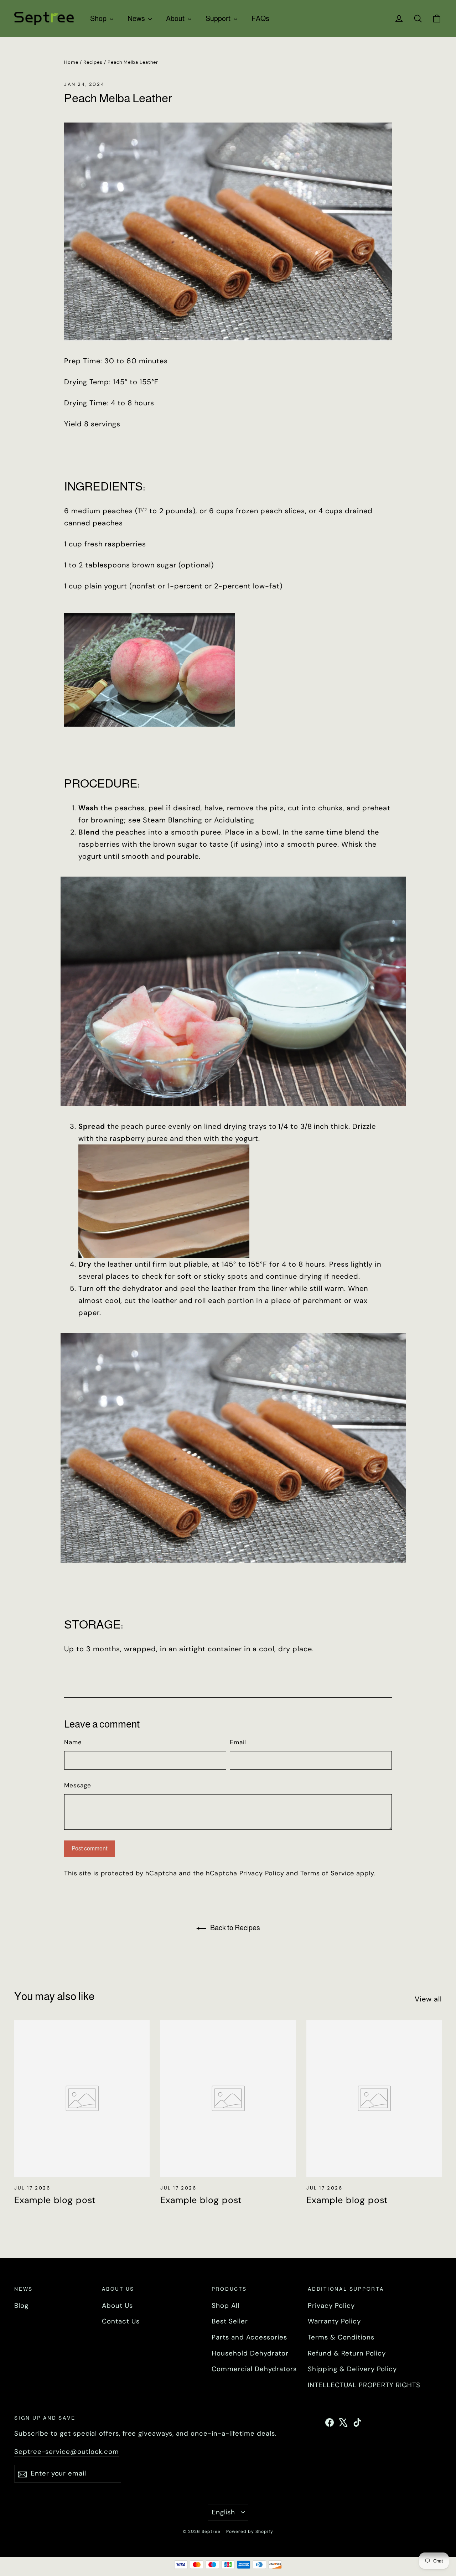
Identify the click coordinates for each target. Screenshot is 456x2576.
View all (428, 1999)
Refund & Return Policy (347, 2353)
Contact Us (121, 2321)
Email (238, 1742)
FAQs (260, 19)
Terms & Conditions (341, 2337)
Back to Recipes (234, 1928)
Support (219, 19)
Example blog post (55, 2200)
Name (73, 1742)
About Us (117, 2306)
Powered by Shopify (250, 2531)
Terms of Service (327, 1873)
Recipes (93, 62)
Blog (21, 2306)
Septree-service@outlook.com (67, 2452)
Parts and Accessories (249, 2337)
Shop (99, 19)
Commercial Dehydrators (254, 2369)
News (137, 19)
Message (78, 1785)
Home (71, 62)
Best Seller (230, 2321)
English (224, 2512)
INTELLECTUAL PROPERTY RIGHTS (364, 2385)
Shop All (226, 2306)
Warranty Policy (334, 2321)
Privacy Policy (262, 1873)
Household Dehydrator (250, 2353)
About (176, 19)
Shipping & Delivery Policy (352, 2369)
